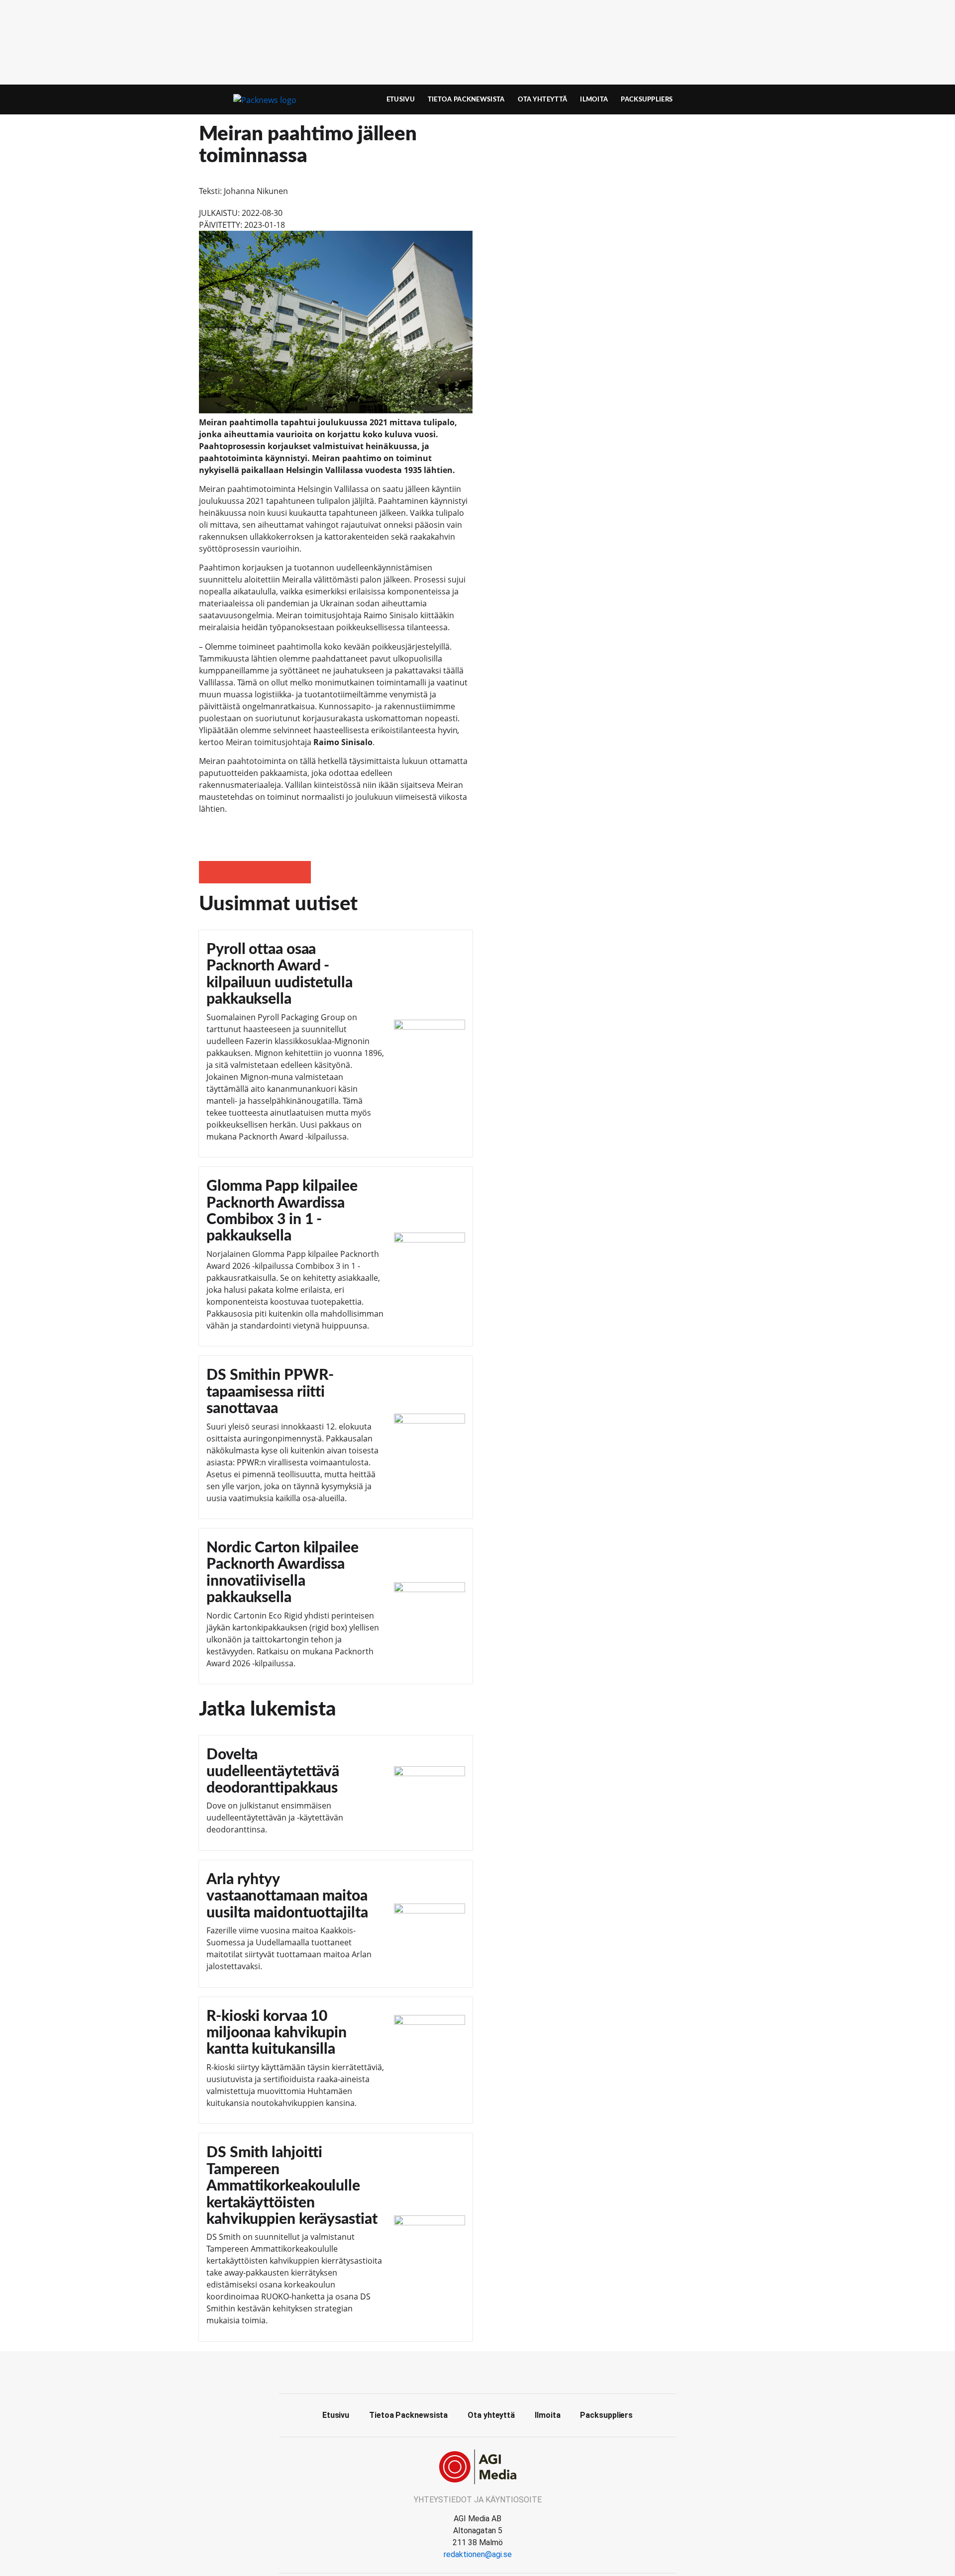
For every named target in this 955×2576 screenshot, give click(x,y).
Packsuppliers (647, 99)
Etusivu (401, 99)
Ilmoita (594, 99)
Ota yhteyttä (543, 99)
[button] (210, 872)
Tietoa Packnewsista (466, 99)
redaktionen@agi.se (478, 2554)
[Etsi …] (739, 99)
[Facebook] (477, 2371)
